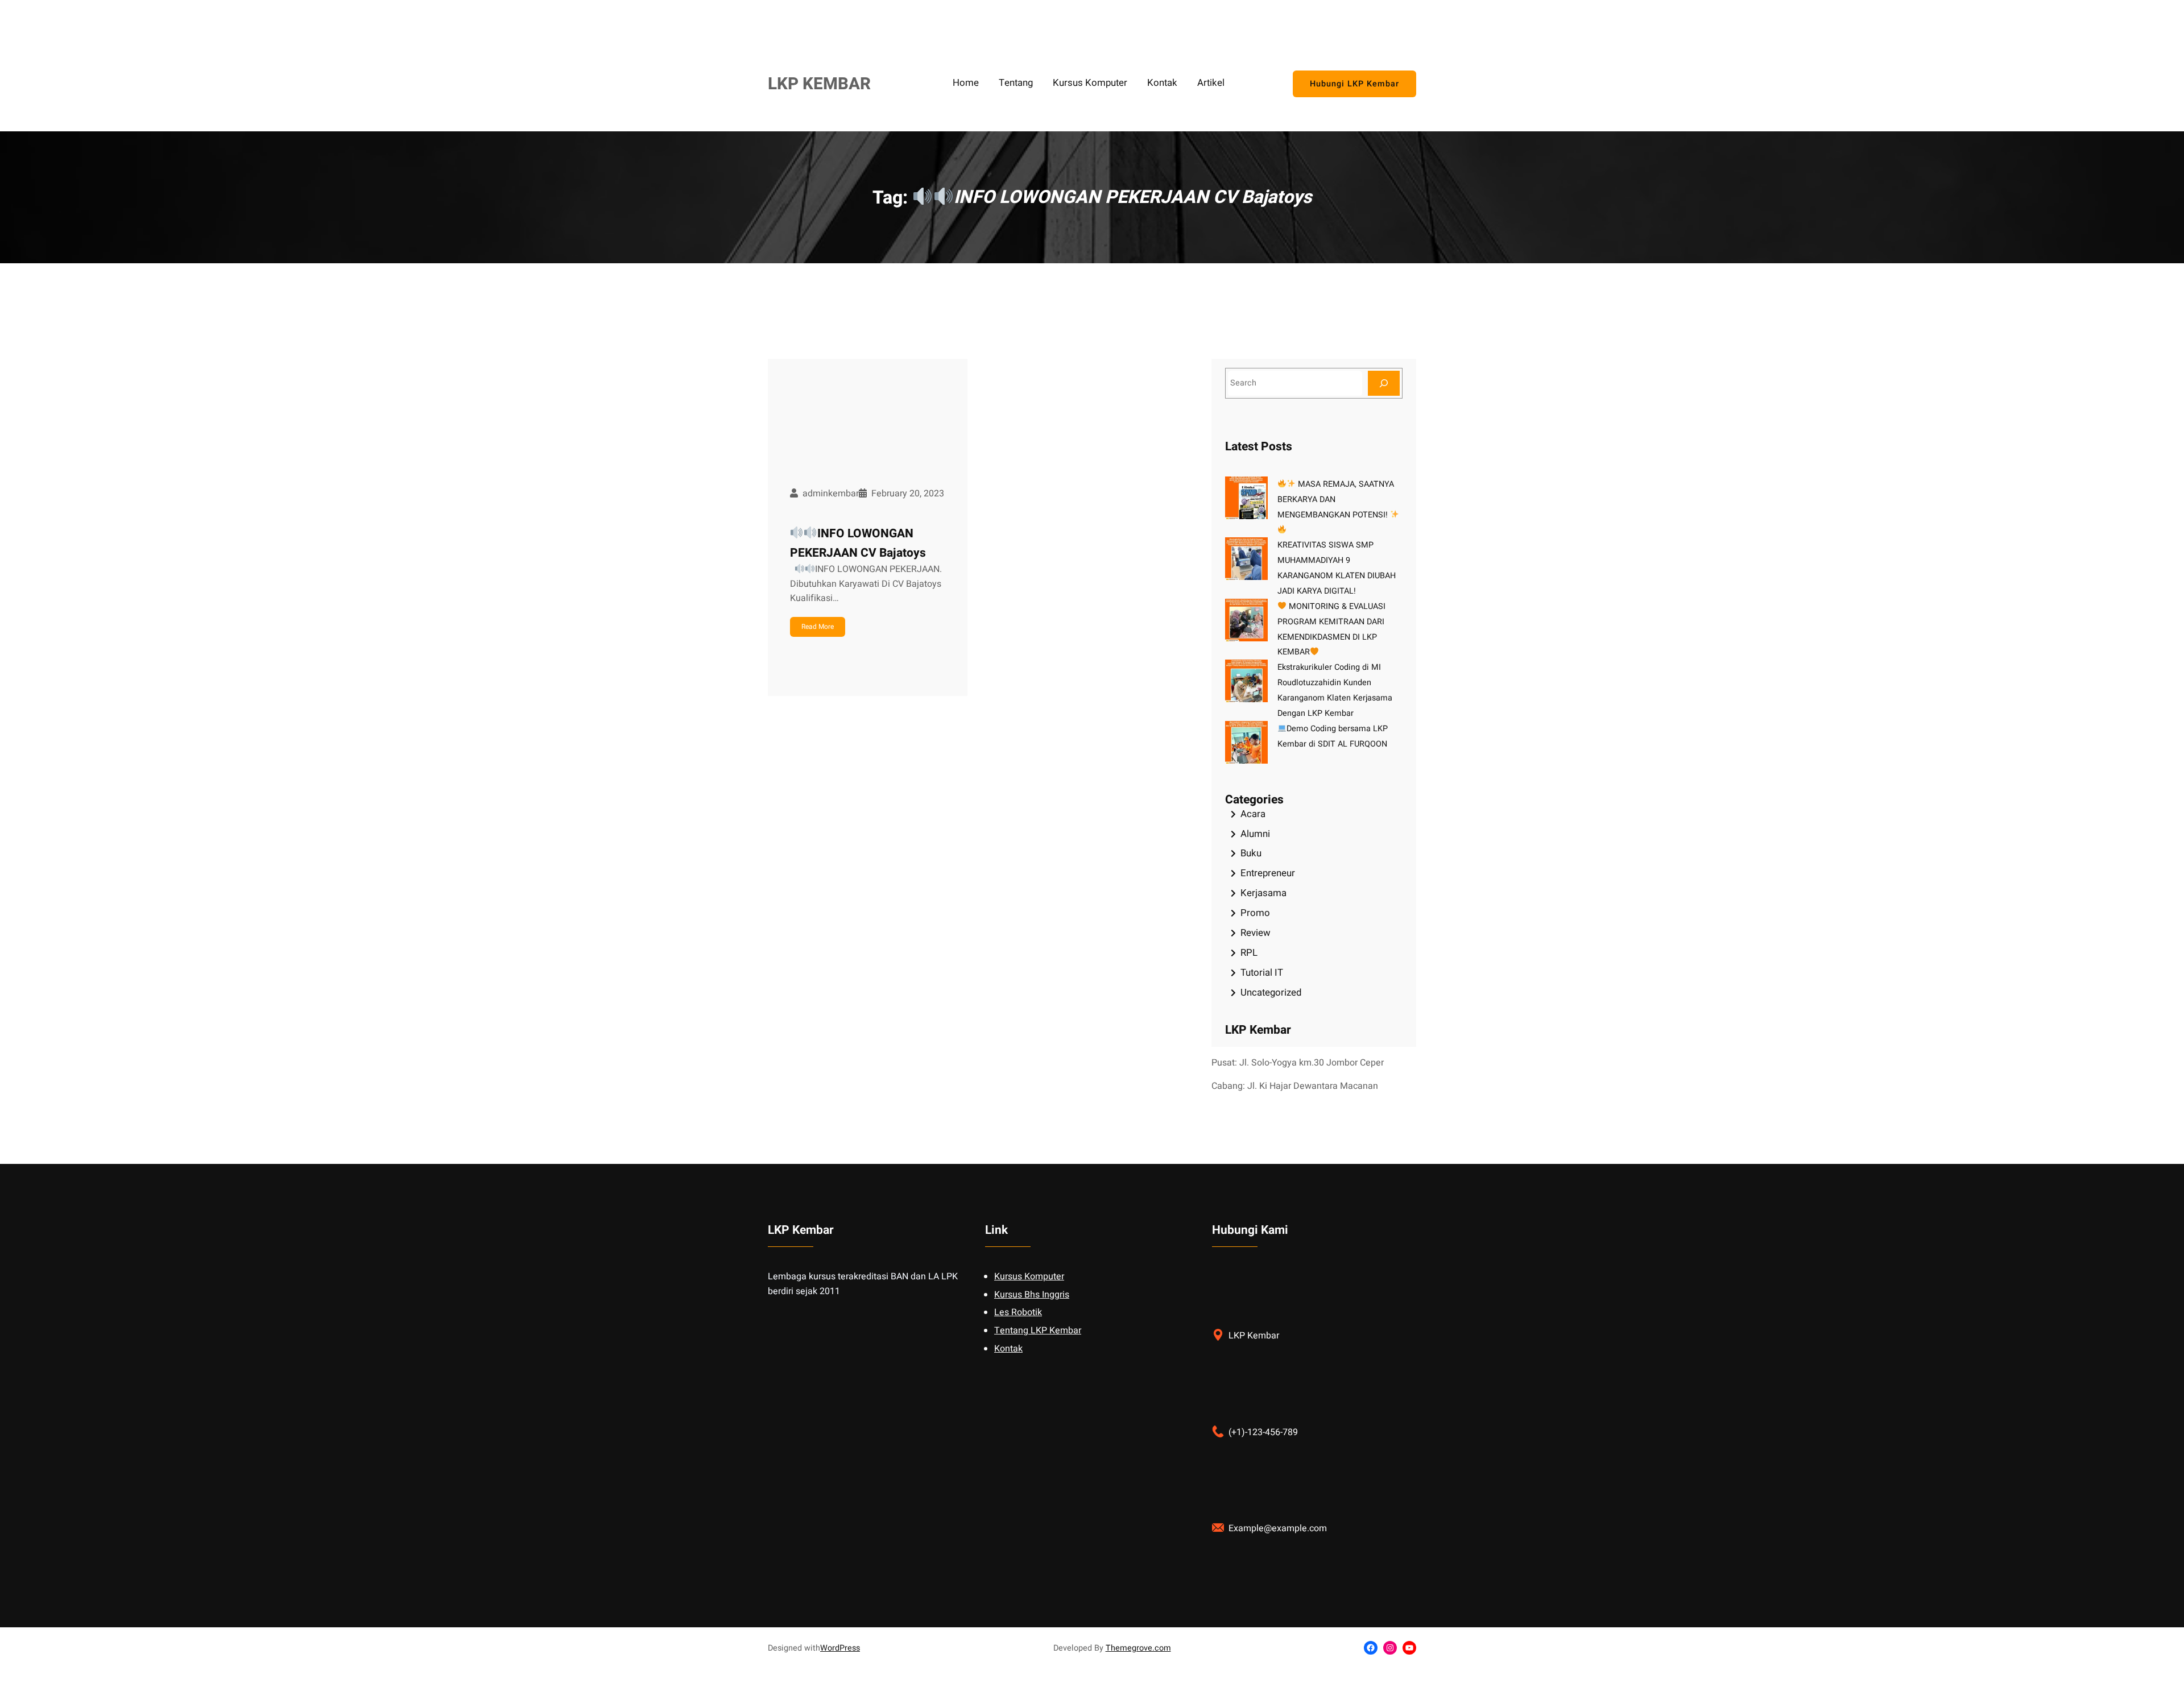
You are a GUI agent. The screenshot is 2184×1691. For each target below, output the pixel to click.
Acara (1253, 814)
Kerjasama (1263, 893)
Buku (1251, 853)
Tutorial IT (1262, 973)
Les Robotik (1018, 1312)
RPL (1249, 953)
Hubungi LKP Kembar (1354, 84)
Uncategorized (1271, 992)
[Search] (1384, 383)
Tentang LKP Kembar (1038, 1331)
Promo (1255, 913)
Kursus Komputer (1029, 1276)
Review (1256, 933)
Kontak (1008, 1349)
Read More (818, 627)
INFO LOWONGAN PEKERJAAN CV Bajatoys (858, 543)
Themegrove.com (1138, 1648)
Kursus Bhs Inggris (1032, 1295)
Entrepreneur (1268, 873)
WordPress (840, 1648)
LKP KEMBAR (819, 84)
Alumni (1255, 834)
